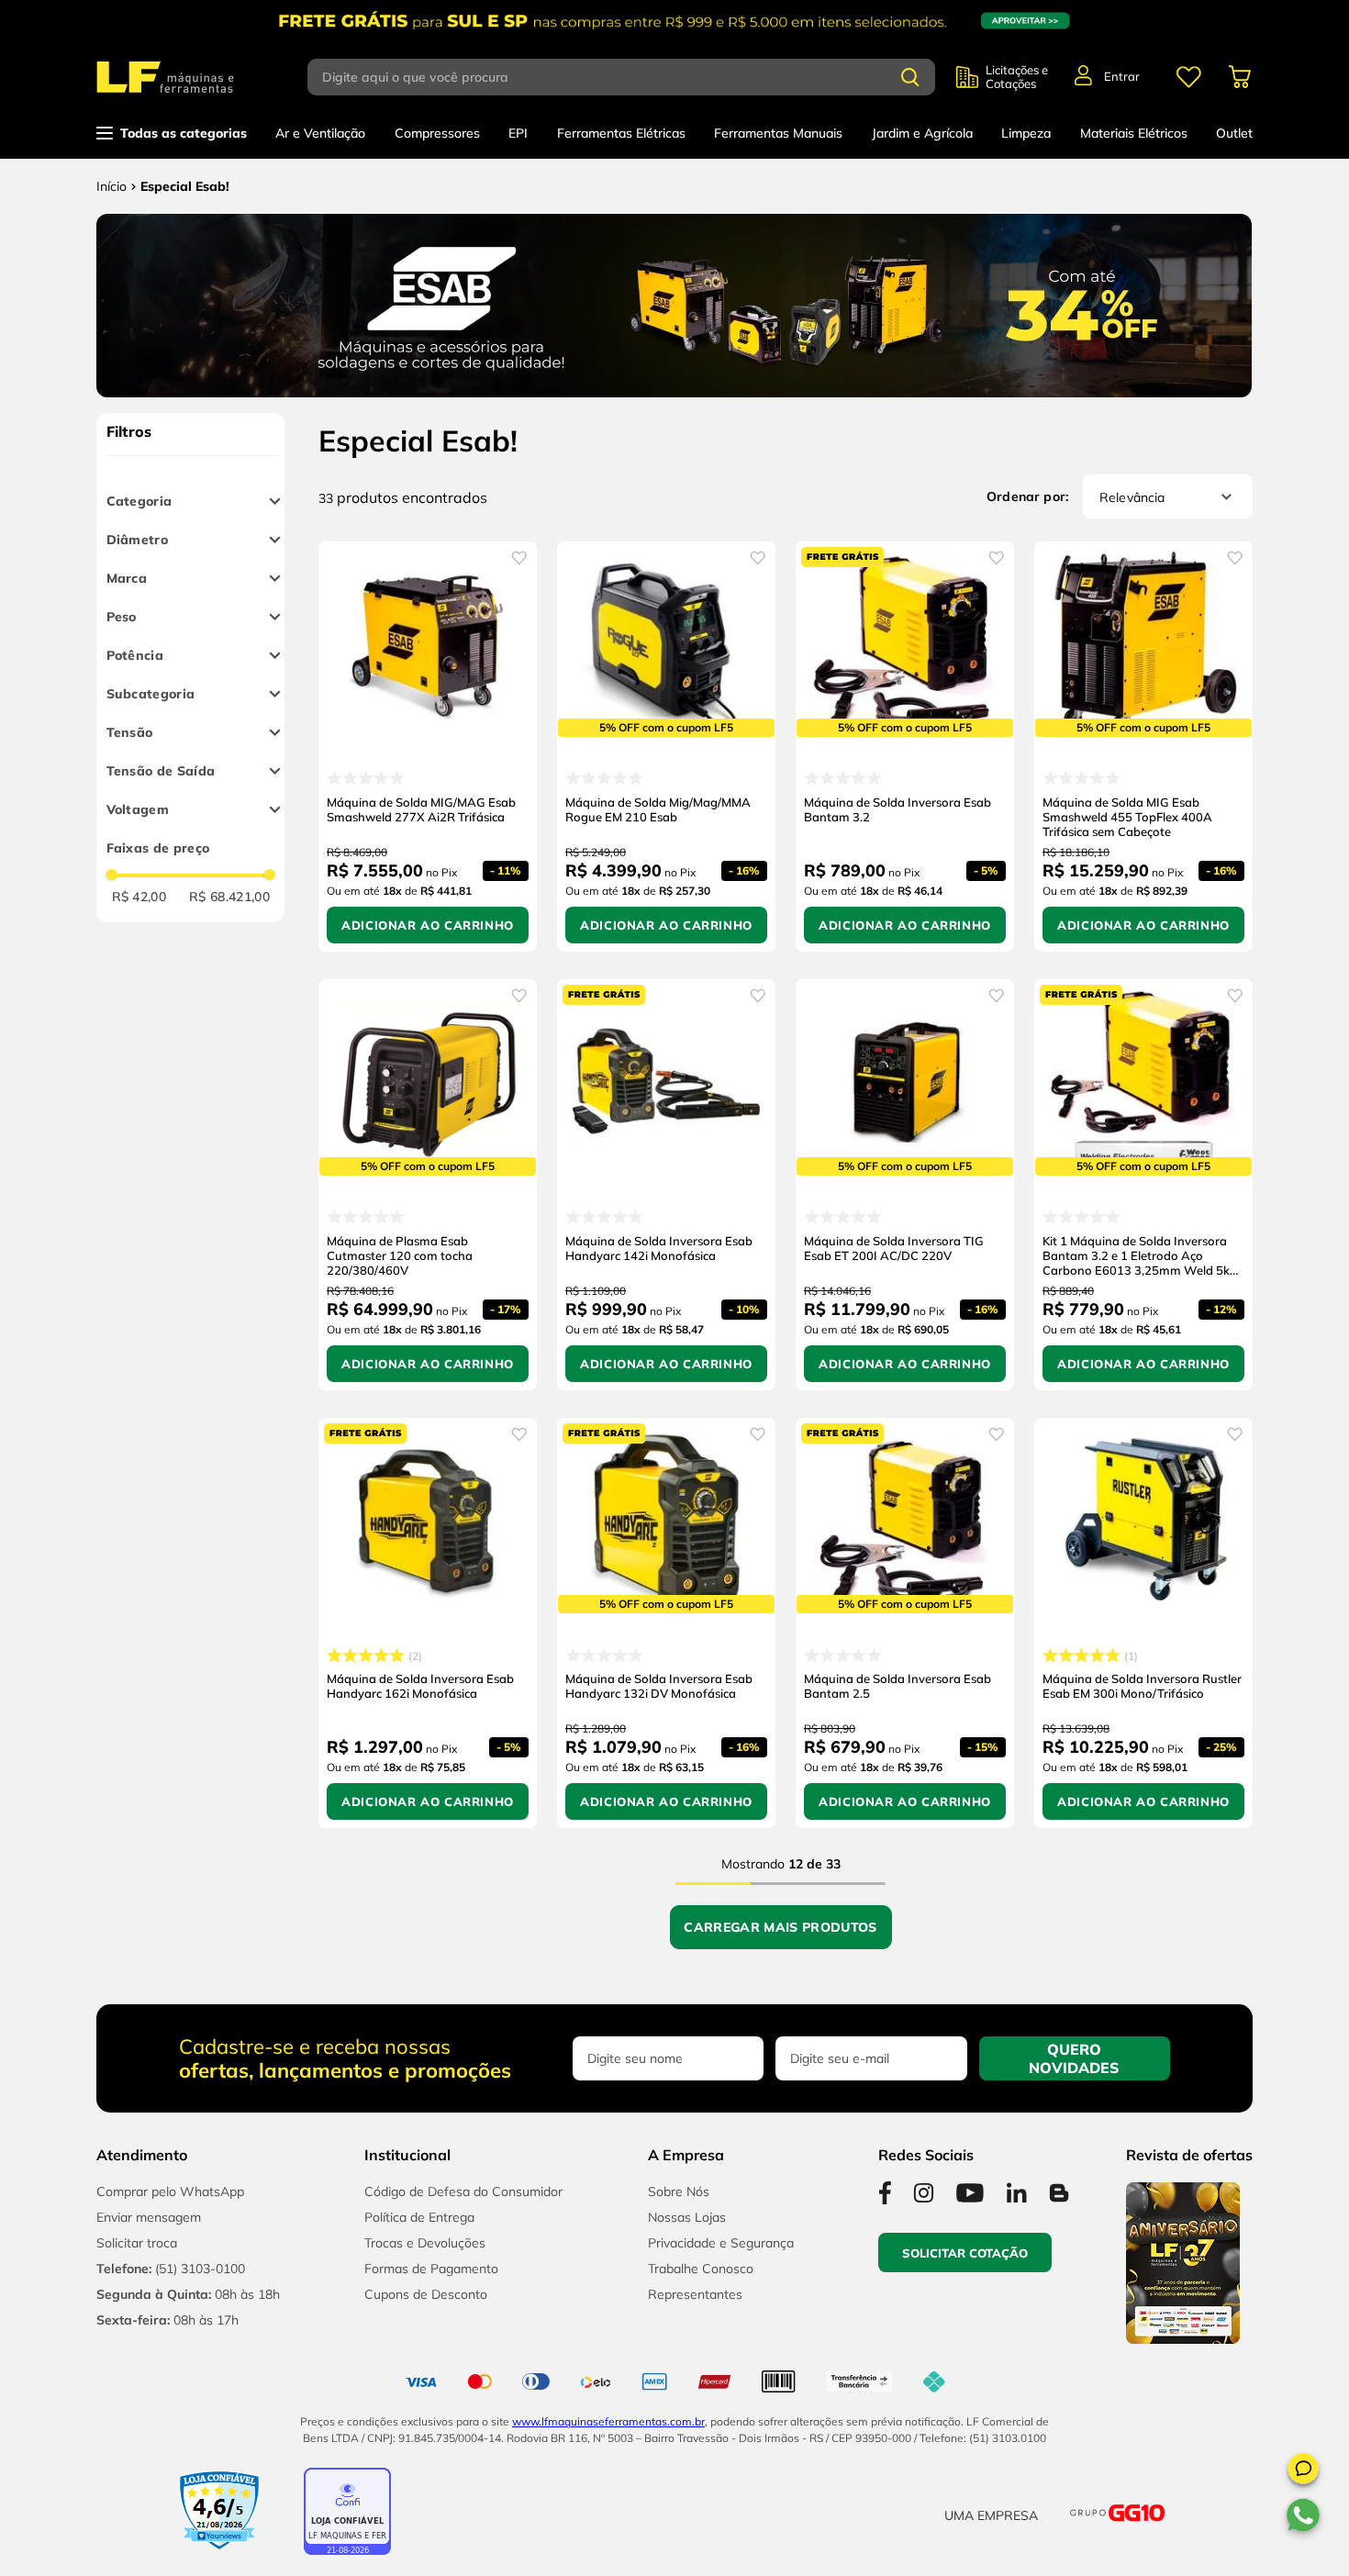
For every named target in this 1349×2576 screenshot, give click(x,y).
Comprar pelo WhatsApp (170, 2191)
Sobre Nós (679, 2191)
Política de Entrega (419, 2217)
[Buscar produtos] (910, 77)
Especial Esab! (185, 186)
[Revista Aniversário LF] (1183, 2338)
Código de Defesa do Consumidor (463, 2191)
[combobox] (632, 77)
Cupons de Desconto (426, 2294)
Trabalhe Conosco (701, 2269)
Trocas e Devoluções (425, 2243)
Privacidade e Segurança (721, 2243)
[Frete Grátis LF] (674, 21)
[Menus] (1188, 77)
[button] (1303, 2471)
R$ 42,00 (139, 897)
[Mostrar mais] (781, 1927)
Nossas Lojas (687, 2217)
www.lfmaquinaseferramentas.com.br (608, 2421)
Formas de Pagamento (431, 2269)
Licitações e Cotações (1017, 77)
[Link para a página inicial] (111, 186)
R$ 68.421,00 (229, 897)
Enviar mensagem (149, 2217)
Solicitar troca (137, 2243)
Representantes (695, 2294)
